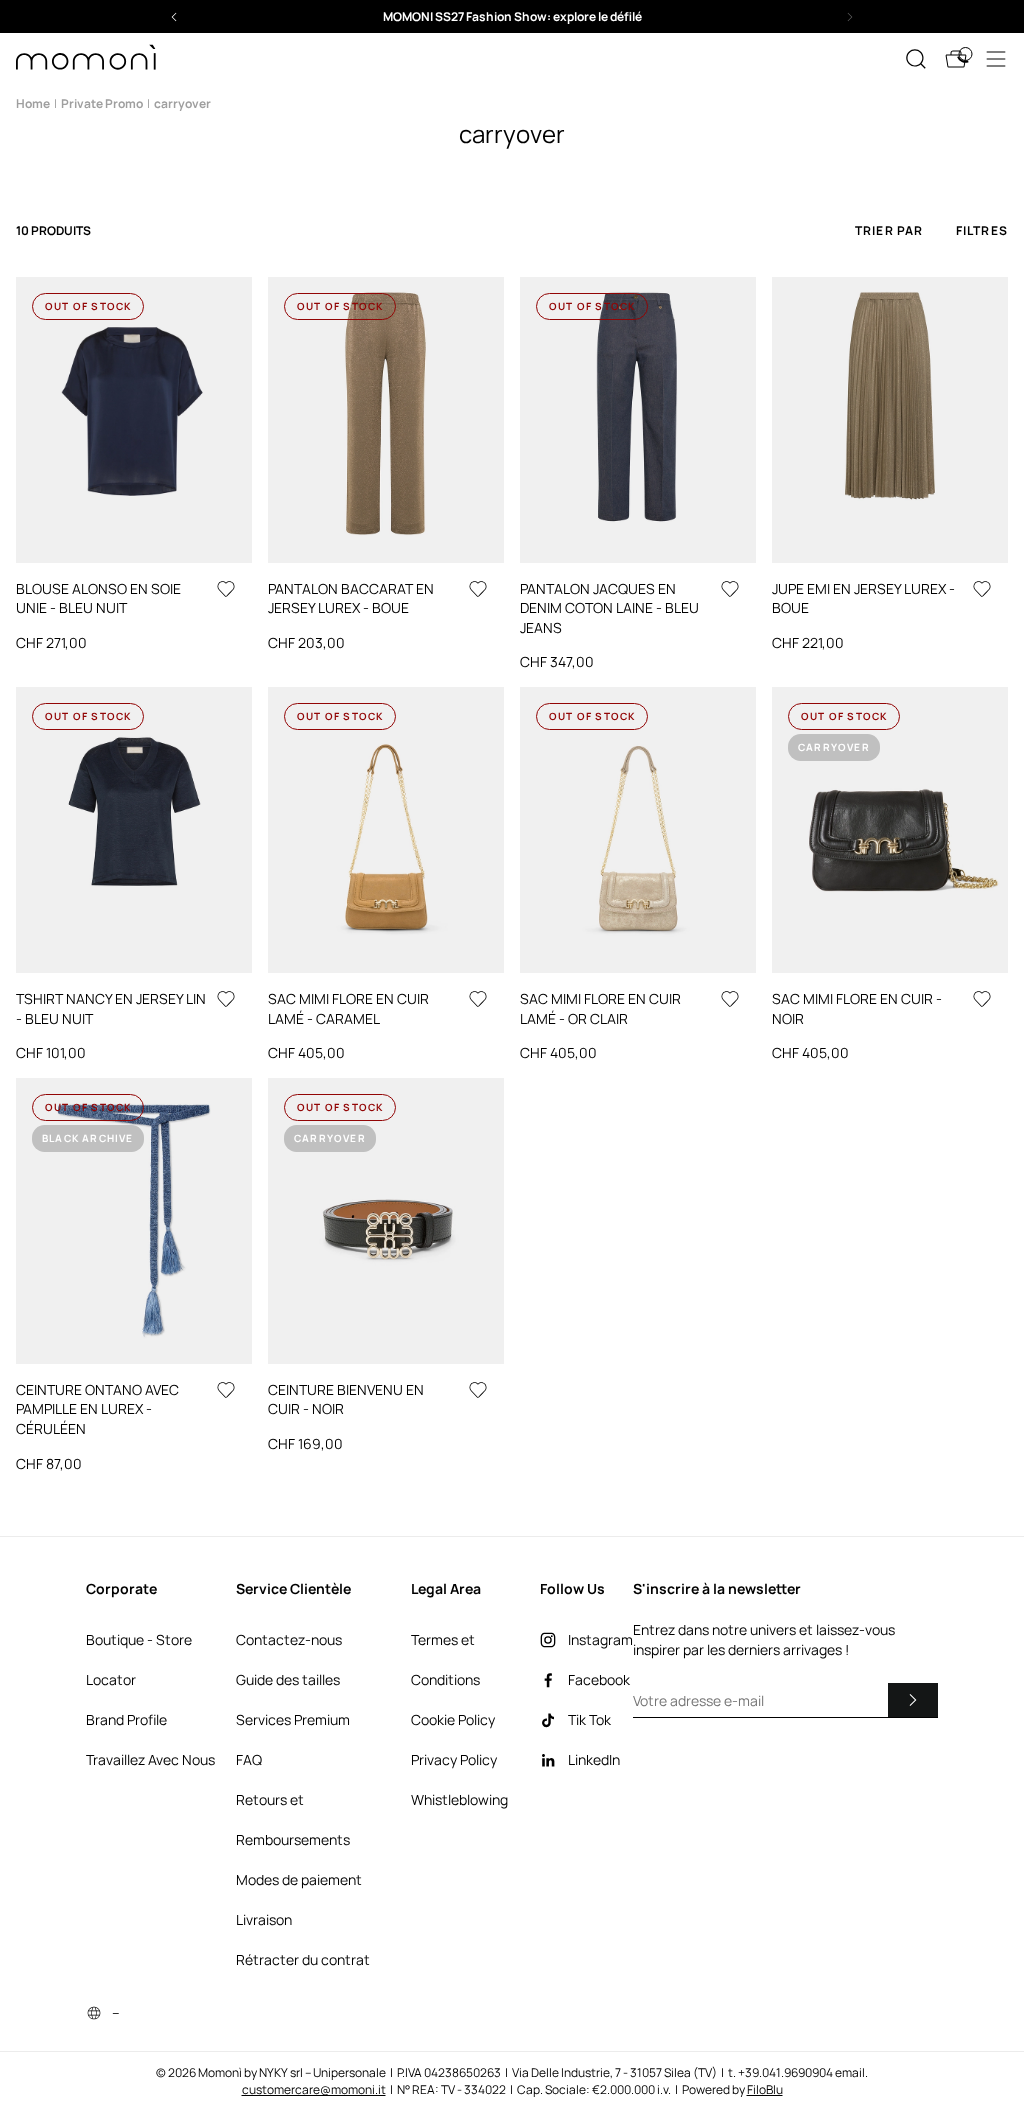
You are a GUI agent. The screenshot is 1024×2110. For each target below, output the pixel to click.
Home (33, 103)
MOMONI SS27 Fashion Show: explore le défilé (512, 16)
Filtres (982, 230)
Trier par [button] (889, 230)
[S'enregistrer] (913, 1700)
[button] (512, 16)
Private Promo (102, 103)
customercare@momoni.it (314, 2089)
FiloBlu (765, 2089)
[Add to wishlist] (226, 589)
